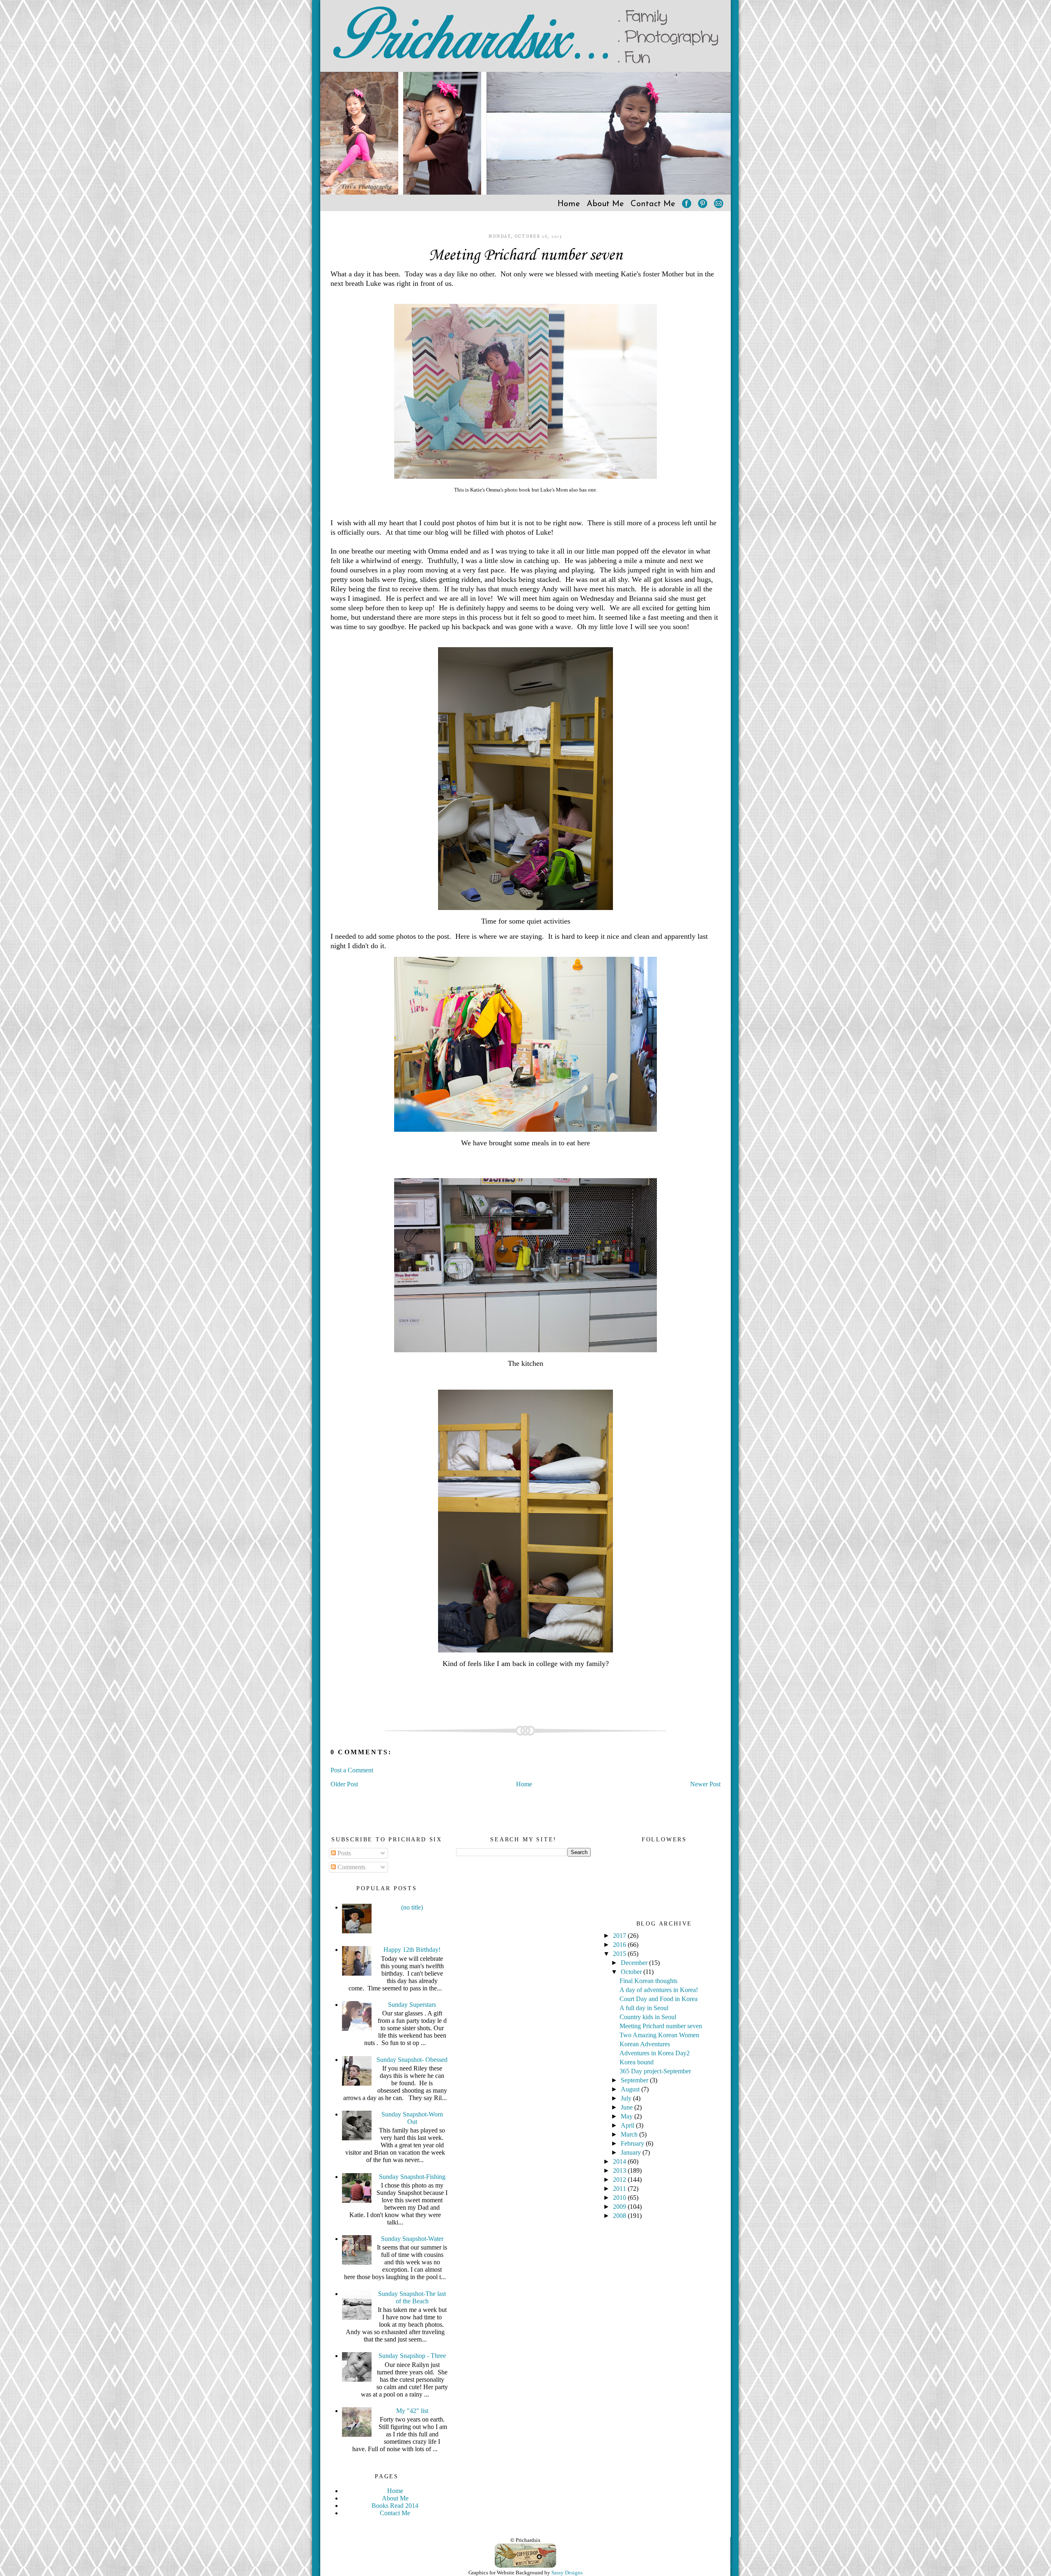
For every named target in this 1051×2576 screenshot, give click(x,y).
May (628, 2116)
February (633, 2143)
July (627, 2098)
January (632, 2152)
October (632, 1972)
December (635, 1963)
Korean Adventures (645, 2044)
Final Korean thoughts (648, 1981)
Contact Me (653, 204)
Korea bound (637, 2062)
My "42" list (412, 2411)
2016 (620, 1945)
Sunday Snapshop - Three (412, 2356)
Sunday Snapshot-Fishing (412, 2177)
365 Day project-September (655, 2071)
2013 (620, 2170)
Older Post (344, 1784)
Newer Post (705, 1784)
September (635, 2080)
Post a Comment (352, 1770)
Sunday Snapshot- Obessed (412, 2060)
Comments (351, 1867)
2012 (620, 2180)
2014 (620, 2161)
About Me (605, 204)
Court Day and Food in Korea (659, 1999)
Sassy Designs (567, 2573)
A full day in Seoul (644, 2008)
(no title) (412, 1907)
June (628, 2107)
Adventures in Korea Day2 (655, 2053)
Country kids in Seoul (648, 2017)
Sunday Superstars (412, 2005)
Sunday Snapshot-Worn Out (412, 2118)
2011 (620, 2189)
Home (569, 204)
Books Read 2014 (395, 2506)
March (630, 2134)
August (631, 2089)
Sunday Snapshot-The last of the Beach (412, 2297)
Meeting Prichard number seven (525, 255)
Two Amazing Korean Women (659, 2035)
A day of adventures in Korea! (659, 1990)
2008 (620, 2216)
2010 (620, 2198)
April (628, 2125)
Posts (343, 1853)
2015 (620, 1954)
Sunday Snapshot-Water (412, 2239)
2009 (620, 2207)
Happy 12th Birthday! (412, 1950)
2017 (620, 1936)
